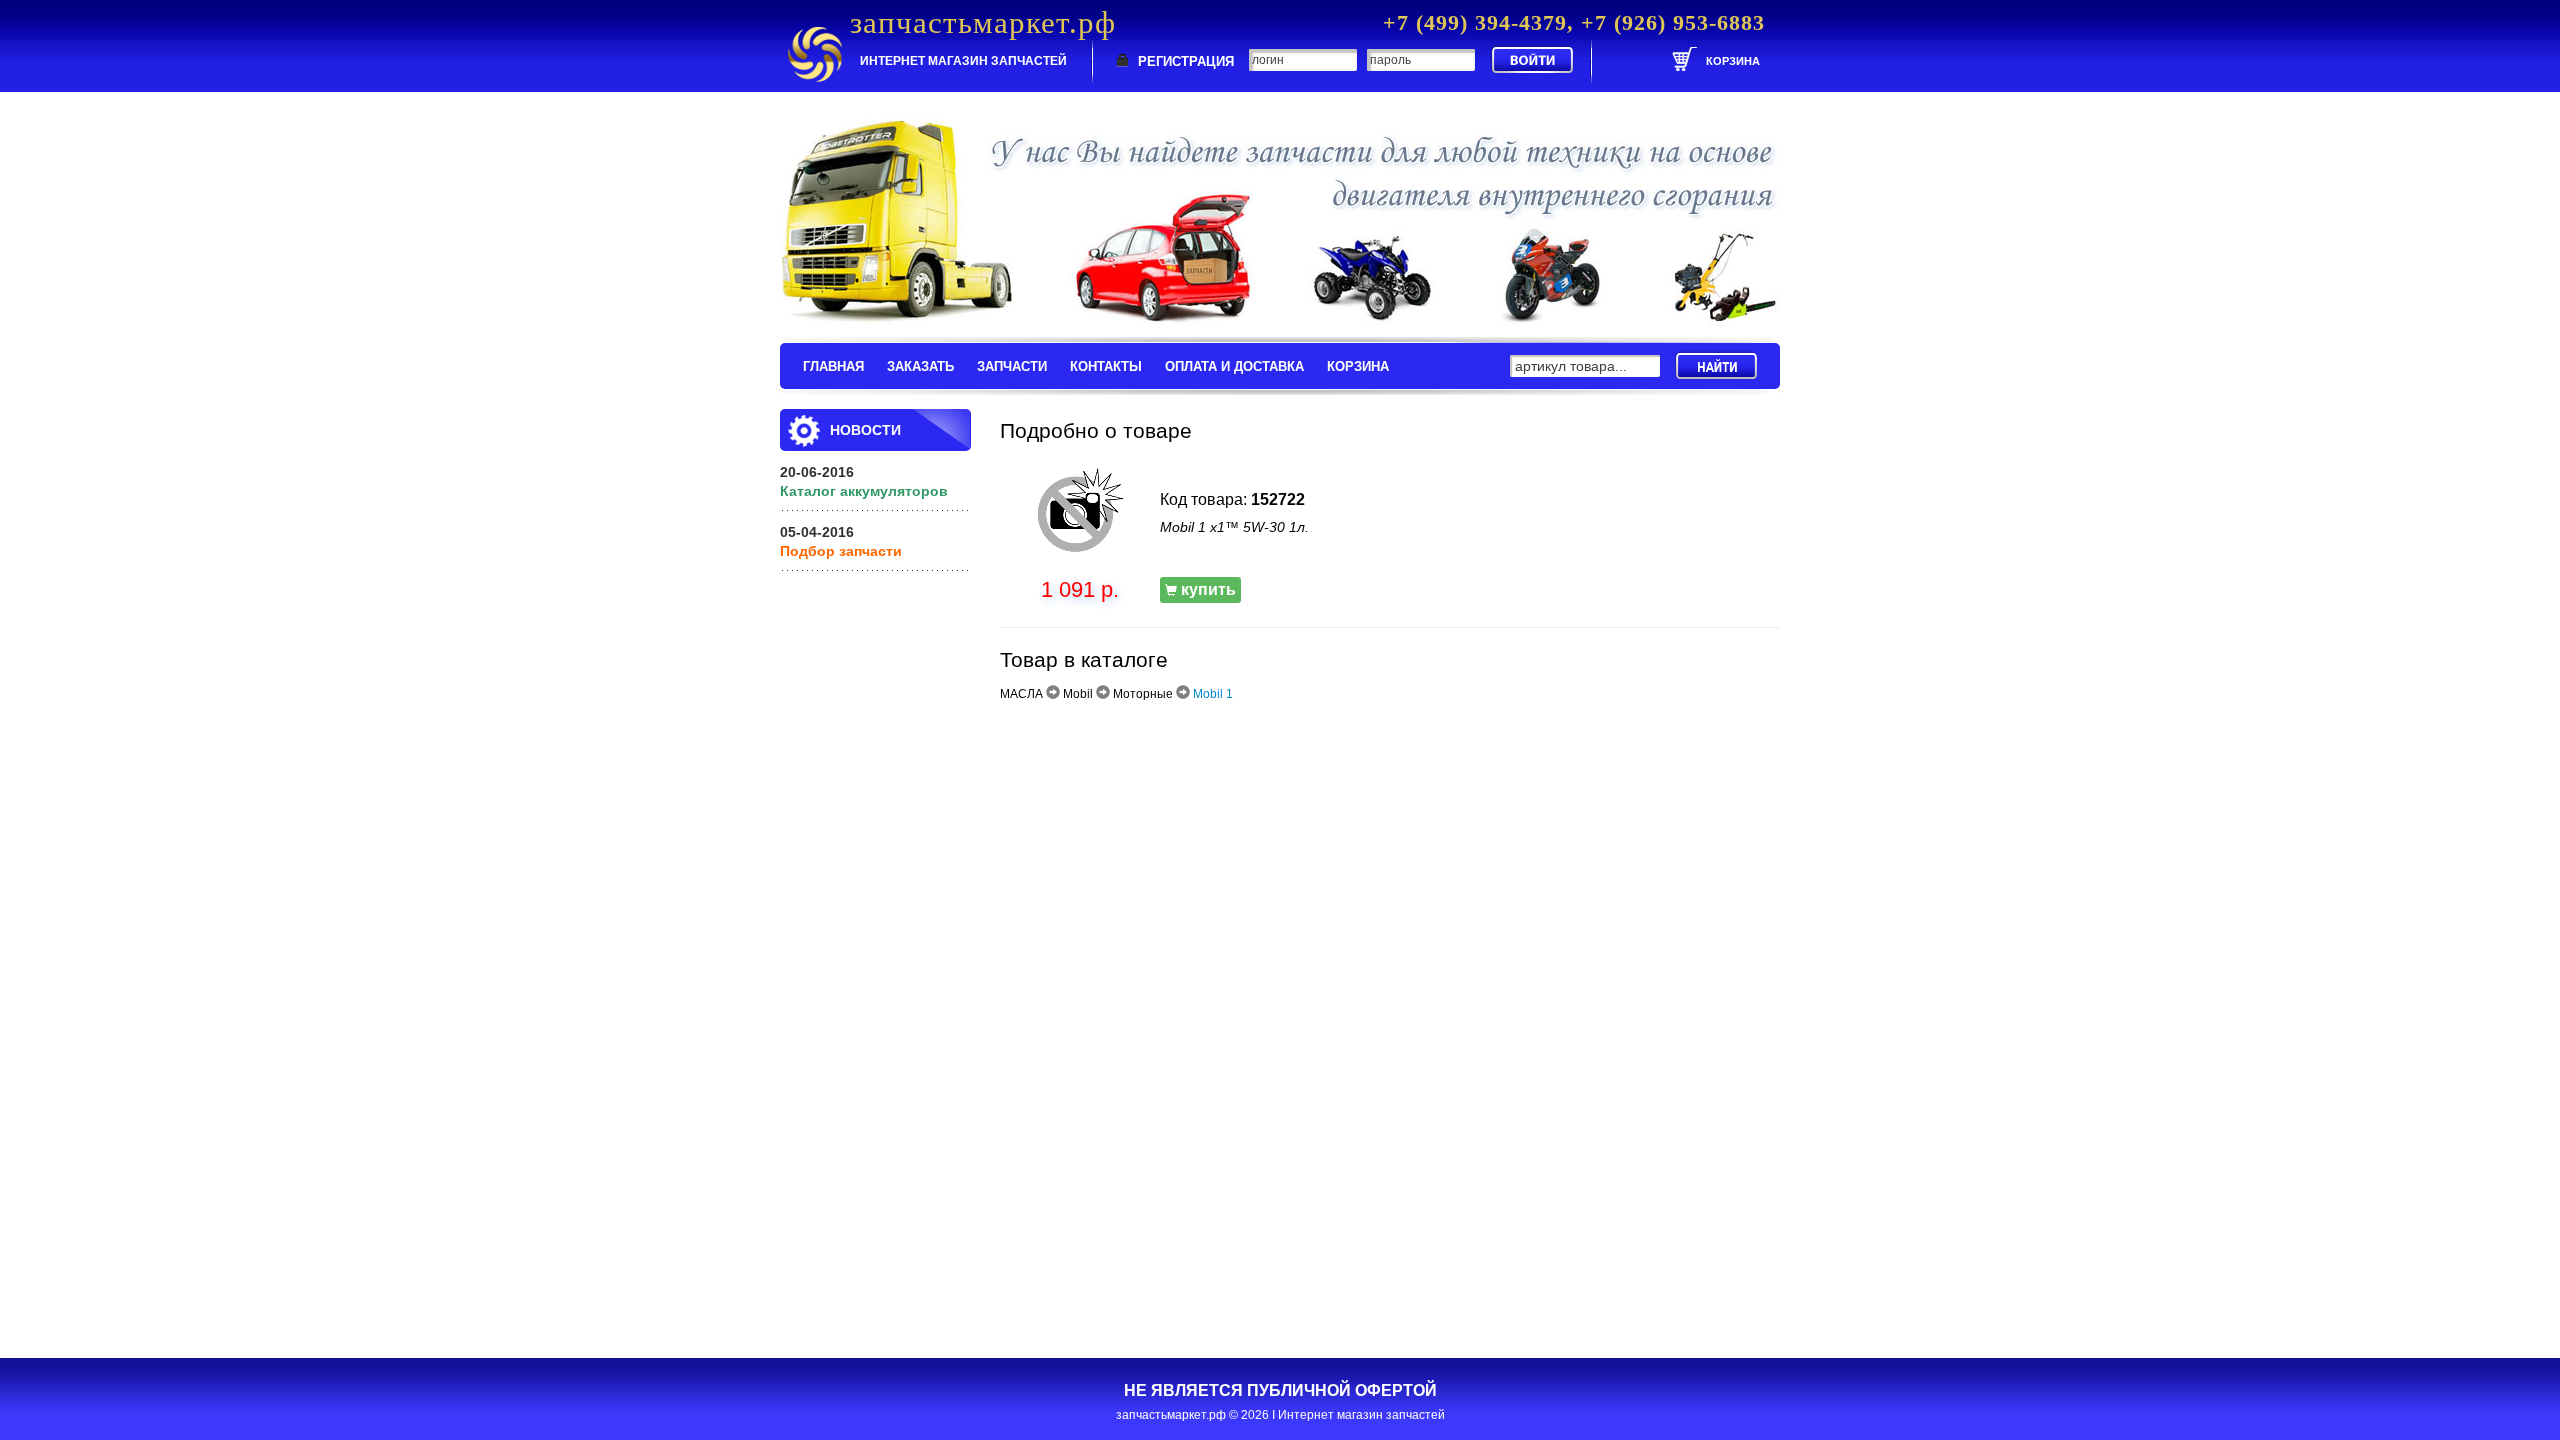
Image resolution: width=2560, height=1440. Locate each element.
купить (1206, 589)
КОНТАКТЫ (1106, 366)
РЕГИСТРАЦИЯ (1186, 61)
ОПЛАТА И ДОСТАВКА (1234, 366)
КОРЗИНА (1358, 366)
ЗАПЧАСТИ (1012, 366)
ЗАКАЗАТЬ (920, 366)
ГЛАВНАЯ (833, 366)
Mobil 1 (1213, 694)
